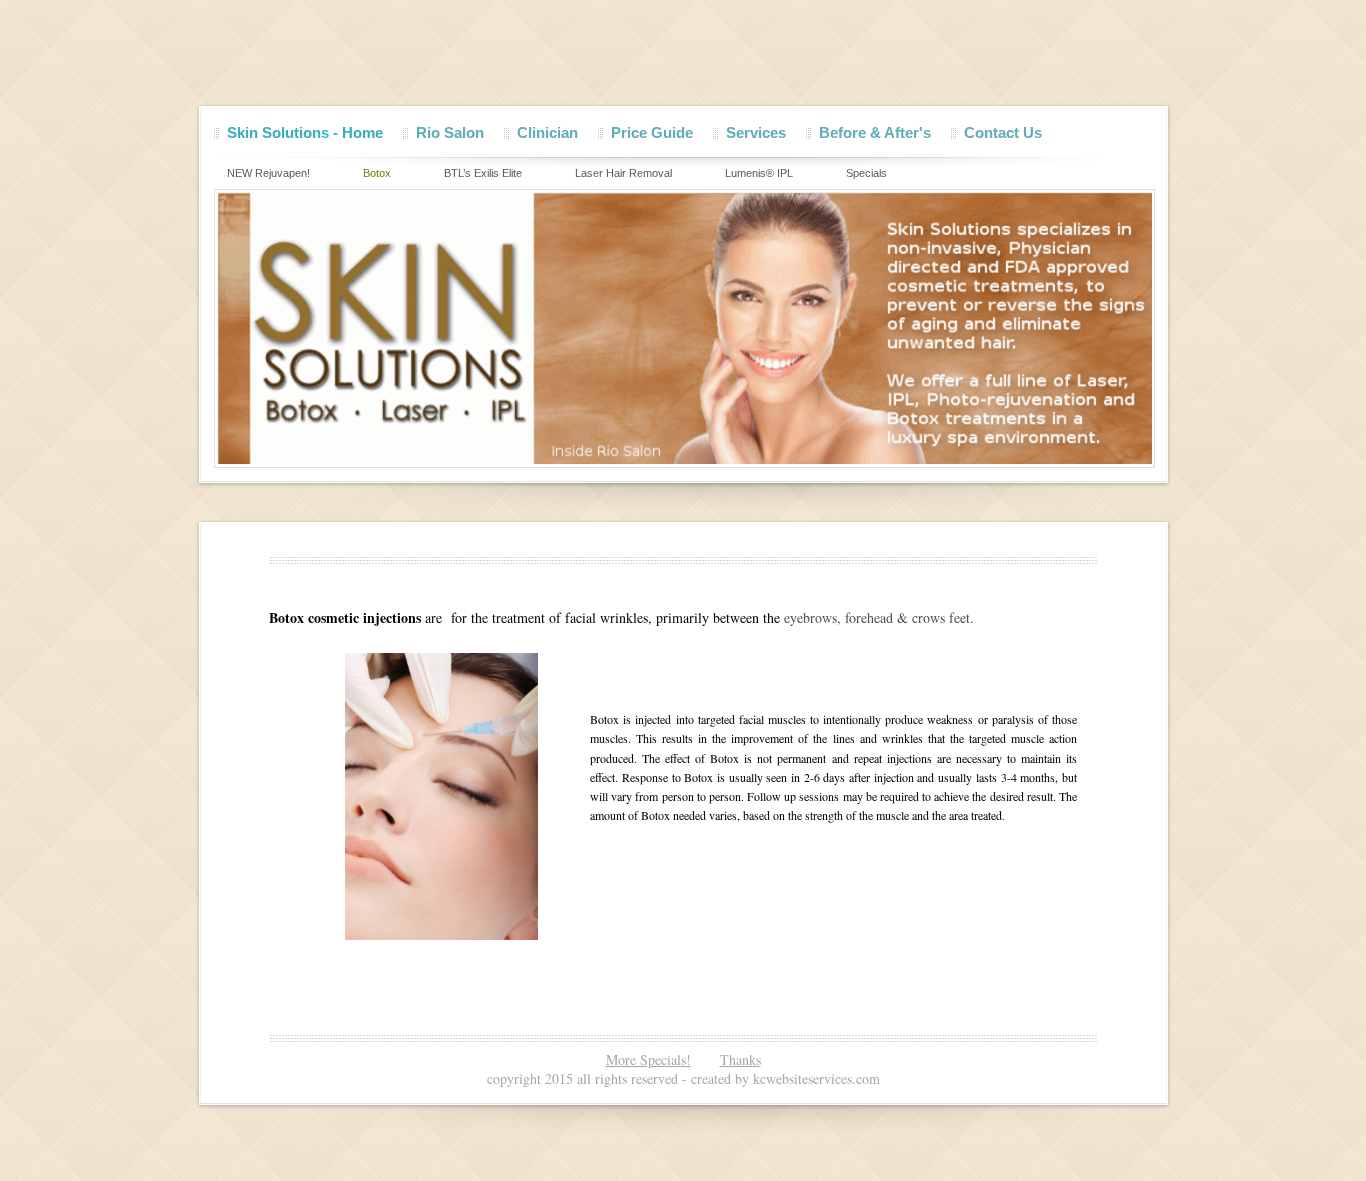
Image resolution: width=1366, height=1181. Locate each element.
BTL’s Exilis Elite (483, 173)
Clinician (547, 132)
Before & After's (875, 132)
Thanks (740, 1059)
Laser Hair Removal (623, 173)
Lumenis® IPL (759, 173)
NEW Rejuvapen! (268, 173)
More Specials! (648, 1059)
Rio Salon (450, 132)
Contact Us (1003, 132)
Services (756, 132)
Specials (866, 173)
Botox (377, 173)
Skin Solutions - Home (305, 132)
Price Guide (652, 132)
